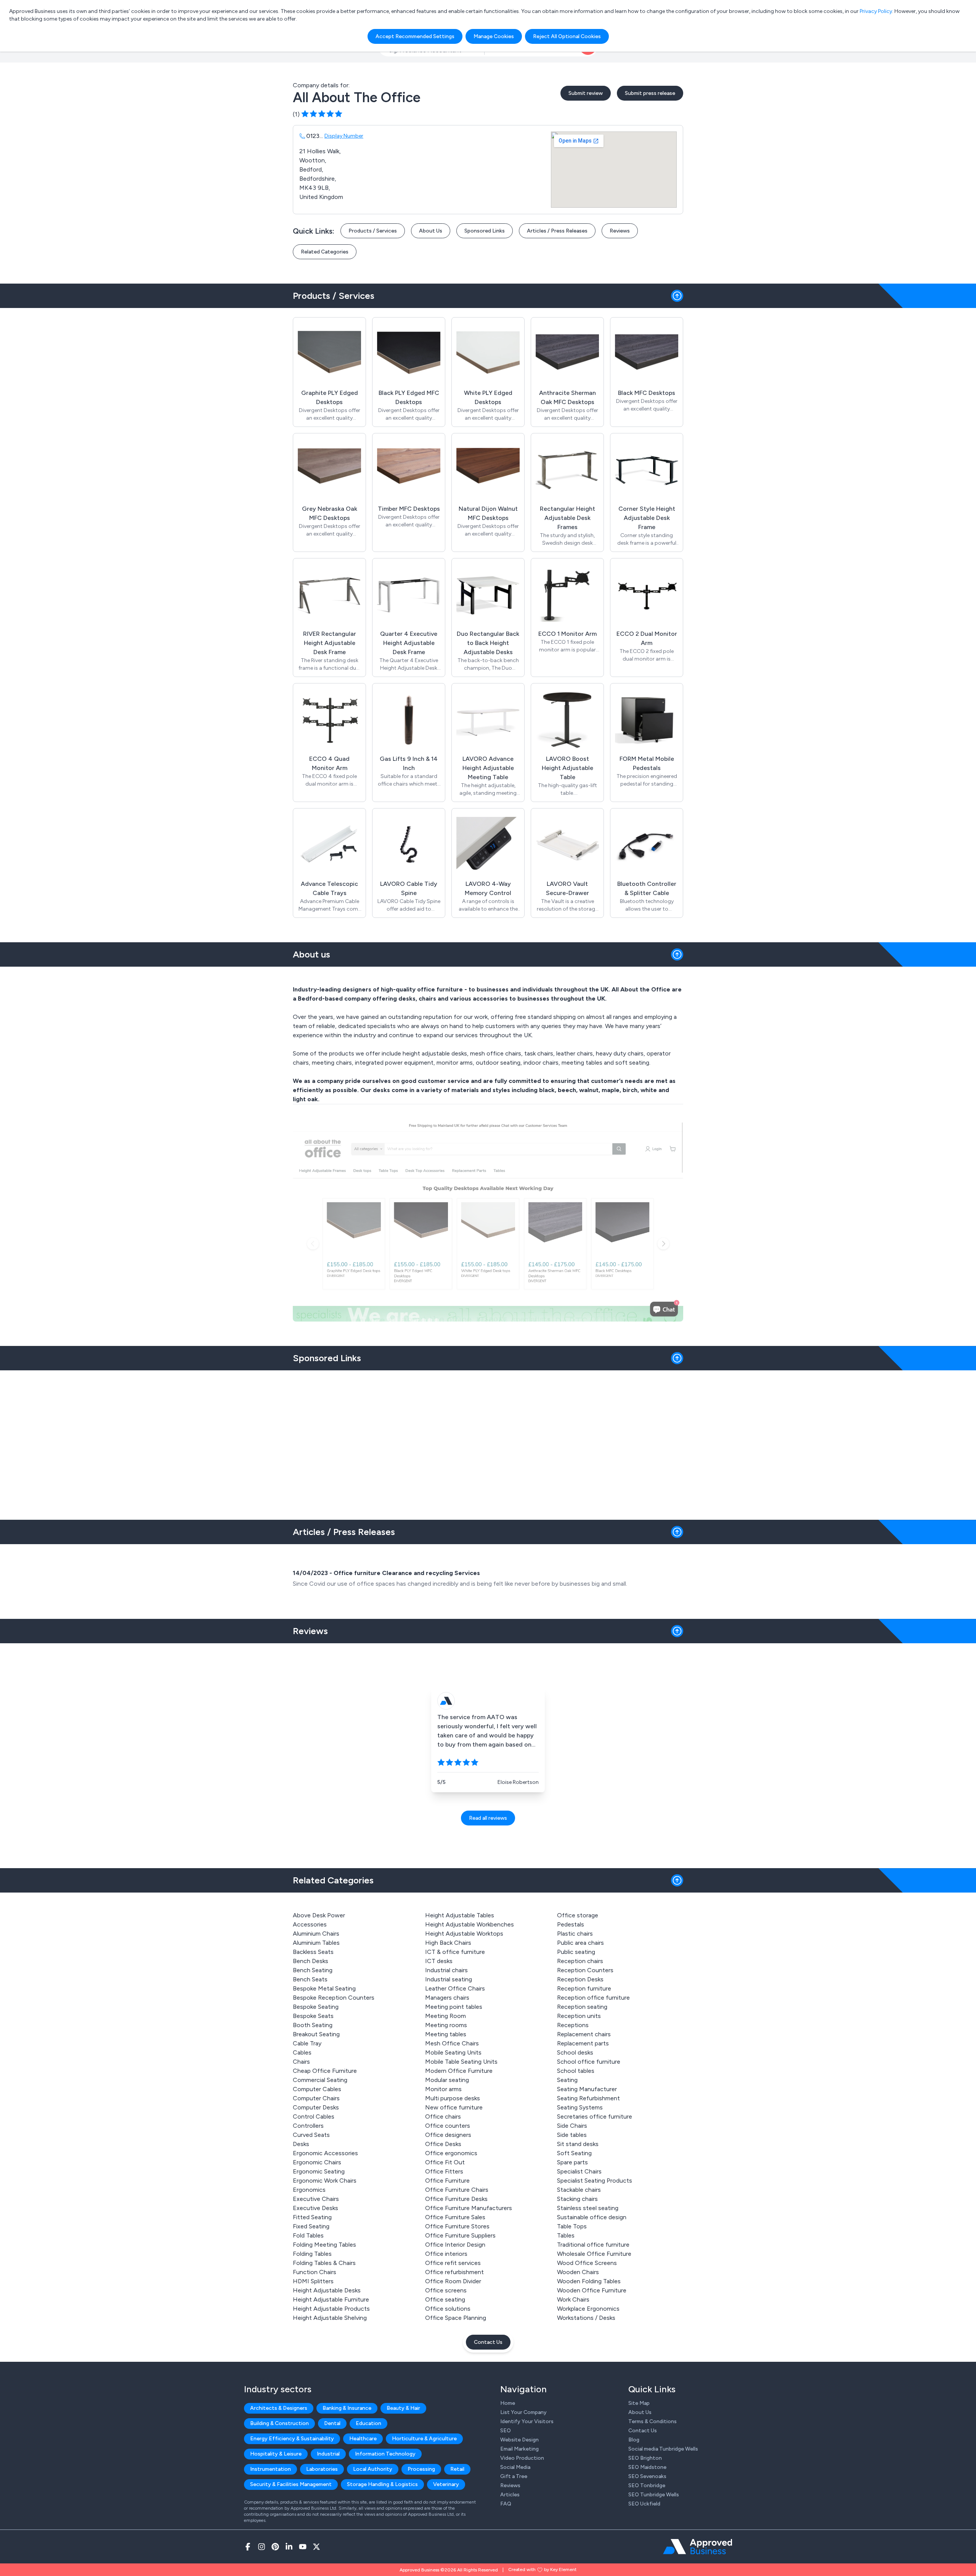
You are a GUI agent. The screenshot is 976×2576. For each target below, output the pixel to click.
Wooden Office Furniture (592, 2290)
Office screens (446, 2290)
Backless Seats (313, 1952)
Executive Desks (315, 2208)
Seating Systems (580, 2107)
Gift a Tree (514, 2476)
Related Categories (325, 252)
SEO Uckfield (644, 2504)
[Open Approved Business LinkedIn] (289, 2547)
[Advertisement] (488, 1442)
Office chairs (443, 2116)
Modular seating (447, 2080)
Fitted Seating (312, 2217)
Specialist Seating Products (595, 2181)
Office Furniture (447, 2181)
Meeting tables (446, 2034)
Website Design (519, 2440)
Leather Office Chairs (455, 1988)
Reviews (620, 231)
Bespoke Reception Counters (334, 1998)
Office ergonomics (451, 2153)
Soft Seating (574, 2153)
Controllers (308, 2126)
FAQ (506, 2504)
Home (508, 2403)
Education (368, 2423)
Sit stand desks (578, 2144)
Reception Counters (585, 1970)
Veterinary (446, 2484)
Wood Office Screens (587, 2263)
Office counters (448, 2126)
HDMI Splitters (313, 2281)
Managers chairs (447, 1998)
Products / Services (373, 231)
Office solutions (448, 2309)
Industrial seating (449, 1979)
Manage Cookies (494, 36)
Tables (566, 2235)
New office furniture (454, 2107)
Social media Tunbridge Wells (663, 2449)
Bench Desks (311, 1961)
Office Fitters (444, 2171)
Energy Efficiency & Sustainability (292, 2439)
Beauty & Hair (403, 2408)
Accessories (310, 1924)
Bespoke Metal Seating (324, 1988)
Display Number (344, 136)
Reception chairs (580, 1961)
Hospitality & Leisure (276, 2454)
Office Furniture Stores (457, 2226)
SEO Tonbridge (647, 2485)
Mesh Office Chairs (452, 2043)
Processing (421, 2469)
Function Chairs (315, 2272)
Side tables (572, 2135)
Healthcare (363, 2439)
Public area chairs (580, 1943)
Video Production (522, 2458)
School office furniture (589, 2062)
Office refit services (453, 2263)
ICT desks (439, 1961)
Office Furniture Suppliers (460, 2235)
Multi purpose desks (453, 2098)
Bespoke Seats (313, 2016)
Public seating (576, 1952)
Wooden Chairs (578, 2272)
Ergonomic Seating (319, 2171)
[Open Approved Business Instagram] (262, 2547)
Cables (302, 2052)
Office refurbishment (454, 2272)
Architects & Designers (279, 2408)
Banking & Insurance (347, 2408)
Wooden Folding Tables (589, 2281)
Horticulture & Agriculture (424, 2439)
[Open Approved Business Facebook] (248, 2547)
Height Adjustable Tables (460, 1915)
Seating (567, 2080)
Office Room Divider (453, 2281)
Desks (301, 2144)
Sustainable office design (592, 2217)
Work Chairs (573, 2299)
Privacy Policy (876, 11)
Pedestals (571, 1924)
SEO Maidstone (647, 2467)
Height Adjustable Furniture (331, 2299)
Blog (634, 2440)
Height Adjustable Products (331, 2309)
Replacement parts (583, 2043)
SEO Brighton (645, 2458)
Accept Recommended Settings (415, 36)
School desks (575, 2052)
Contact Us (488, 2342)
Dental (332, 2423)
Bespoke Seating (316, 2007)
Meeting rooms (446, 2025)
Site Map (639, 2403)
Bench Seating (313, 1970)
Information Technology (385, 2454)
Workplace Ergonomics (588, 2309)
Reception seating (582, 2007)
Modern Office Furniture (459, 2071)
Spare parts (572, 2162)
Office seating (445, 2299)
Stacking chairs (577, 2199)
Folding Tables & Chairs (324, 2263)
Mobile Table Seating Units (461, 2062)
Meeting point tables (454, 2007)
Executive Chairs (316, 2199)
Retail (457, 2469)
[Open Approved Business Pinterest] (275, 2547)
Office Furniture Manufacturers (469, 2208)
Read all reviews (488, 1818)
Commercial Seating (320, 2080)
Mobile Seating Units (453, 2052)
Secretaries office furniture (595, 2116)
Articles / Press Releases (557, 231)
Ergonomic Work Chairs (325, 2181)
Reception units (579, 2016)
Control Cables (314, 2116)
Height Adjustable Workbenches (470, 1924)
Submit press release (650, 93)
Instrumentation (270, 2469)
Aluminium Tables (316, 1943)
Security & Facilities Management (291, 2484)
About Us (431, 231)
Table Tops (572, 2226)
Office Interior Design (455, 2245)
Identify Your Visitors (527, 2421)
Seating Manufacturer (587, 2089)
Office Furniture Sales (455, 2217)
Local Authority (373, 2469)
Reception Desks (580, 1979)
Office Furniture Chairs (457, 2190)
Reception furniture (584, 1988)
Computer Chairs (316, 2098)
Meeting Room (445, 2016)
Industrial (328, 2454)
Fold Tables (308, 2235)
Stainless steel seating (588, 2208)
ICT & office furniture (455, 1952)
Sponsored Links (485, 231)
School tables (576, 2071)
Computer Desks (316, 2107)
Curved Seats (311, 2135)
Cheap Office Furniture (325, 2071)
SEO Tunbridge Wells (654, 2495)
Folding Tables (312, 2254)
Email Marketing (519, 2449)
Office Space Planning (456, 2318)
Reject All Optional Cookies (567, 36)
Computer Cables (317, 2089)
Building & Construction (279, 2423)
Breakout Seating (316, 2034)
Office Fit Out (445, 2162)
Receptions (573, 2025)
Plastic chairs (575, 1934)
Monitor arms (443, 2089)
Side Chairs (572, 2126)
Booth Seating (313, 2025)
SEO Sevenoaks (647, 2476)
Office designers (448, 2135)
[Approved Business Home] (697, 2547)
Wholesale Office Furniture (594, 2254)
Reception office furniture (593, 1998)
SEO (506, 2431)
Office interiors (446, 2254)
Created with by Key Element (542, 2570)
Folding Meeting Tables (324, 2245)
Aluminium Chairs (316, 1934)
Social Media (515, 2467)
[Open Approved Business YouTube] (303, 2547)
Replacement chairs (584, 2034)
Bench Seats (310, 1979)
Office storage (578, 1915)
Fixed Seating (311, 2226)
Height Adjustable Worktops (464, 1934)
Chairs (301, 2062)
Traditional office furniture (593, 2245)
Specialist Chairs (579, 2171)
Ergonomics (309, 2190)
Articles (510, 2495)
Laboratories (322, 2469)
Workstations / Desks (586, 2318)
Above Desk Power (319, 1915)
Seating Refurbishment (588, 2098)
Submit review (586, 93)
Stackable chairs (579, 2190)
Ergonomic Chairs (317, 2162)
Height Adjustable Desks (327, 2290)
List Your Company (523, 2412)
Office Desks (443, 2144)
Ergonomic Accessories (325, 2153)
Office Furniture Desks (456, 2199)
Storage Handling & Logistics (382, 2484)
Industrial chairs (446, 1970)
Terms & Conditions (653, 2421)
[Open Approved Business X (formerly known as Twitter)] (316, 2547)
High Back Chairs (448, 1943)
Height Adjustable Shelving (330, 2318)
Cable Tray (307, 2043)
